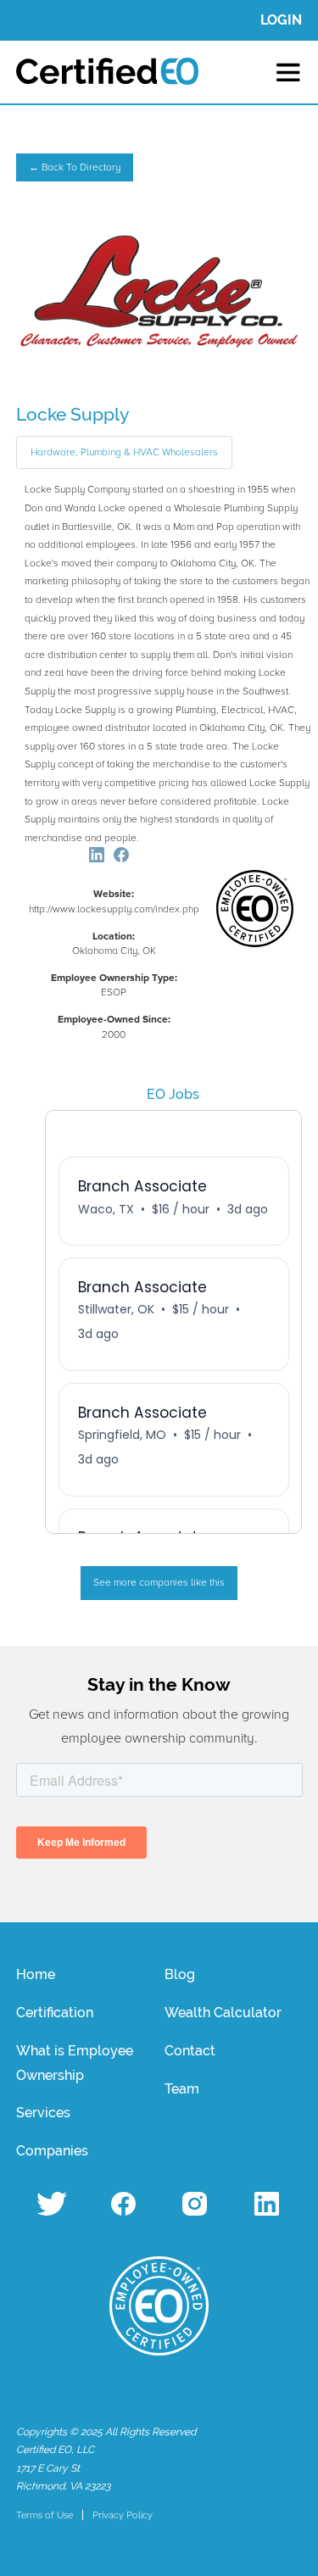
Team (182, 2089)
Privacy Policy (123, 2515)
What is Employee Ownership (75, 2063)
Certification (55, 2013)
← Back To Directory (75, 167)
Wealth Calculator (223, 2013)
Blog (180, 1974)
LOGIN (281, 20)
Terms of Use (45, 2515)
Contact (190, 2051)
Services (43, 2113)
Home (36, 1974)
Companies (52, 2151)
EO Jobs (173, 1094)
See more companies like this (159, 1583)
